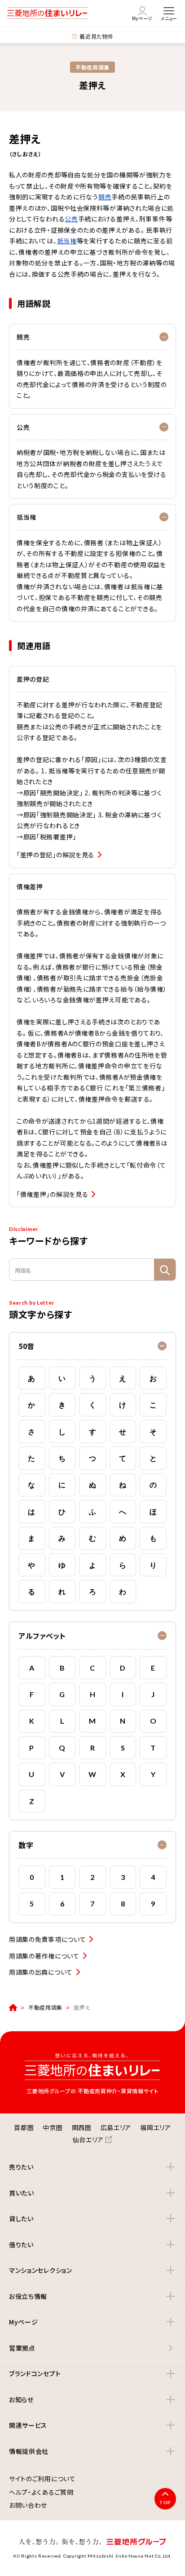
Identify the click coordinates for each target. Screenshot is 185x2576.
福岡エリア (156, 2127)
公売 (71, 219)
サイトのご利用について (42, 2479)
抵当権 (67, 241)
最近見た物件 (96, 36)
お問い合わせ (28, 2505)
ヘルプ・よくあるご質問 (41, 2492)
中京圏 (53, 2127)
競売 (105, 197)
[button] (92, 1346)
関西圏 (82, 2127)
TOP (165, 2502)
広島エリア (116, 2127)
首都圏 (24, 2127)
